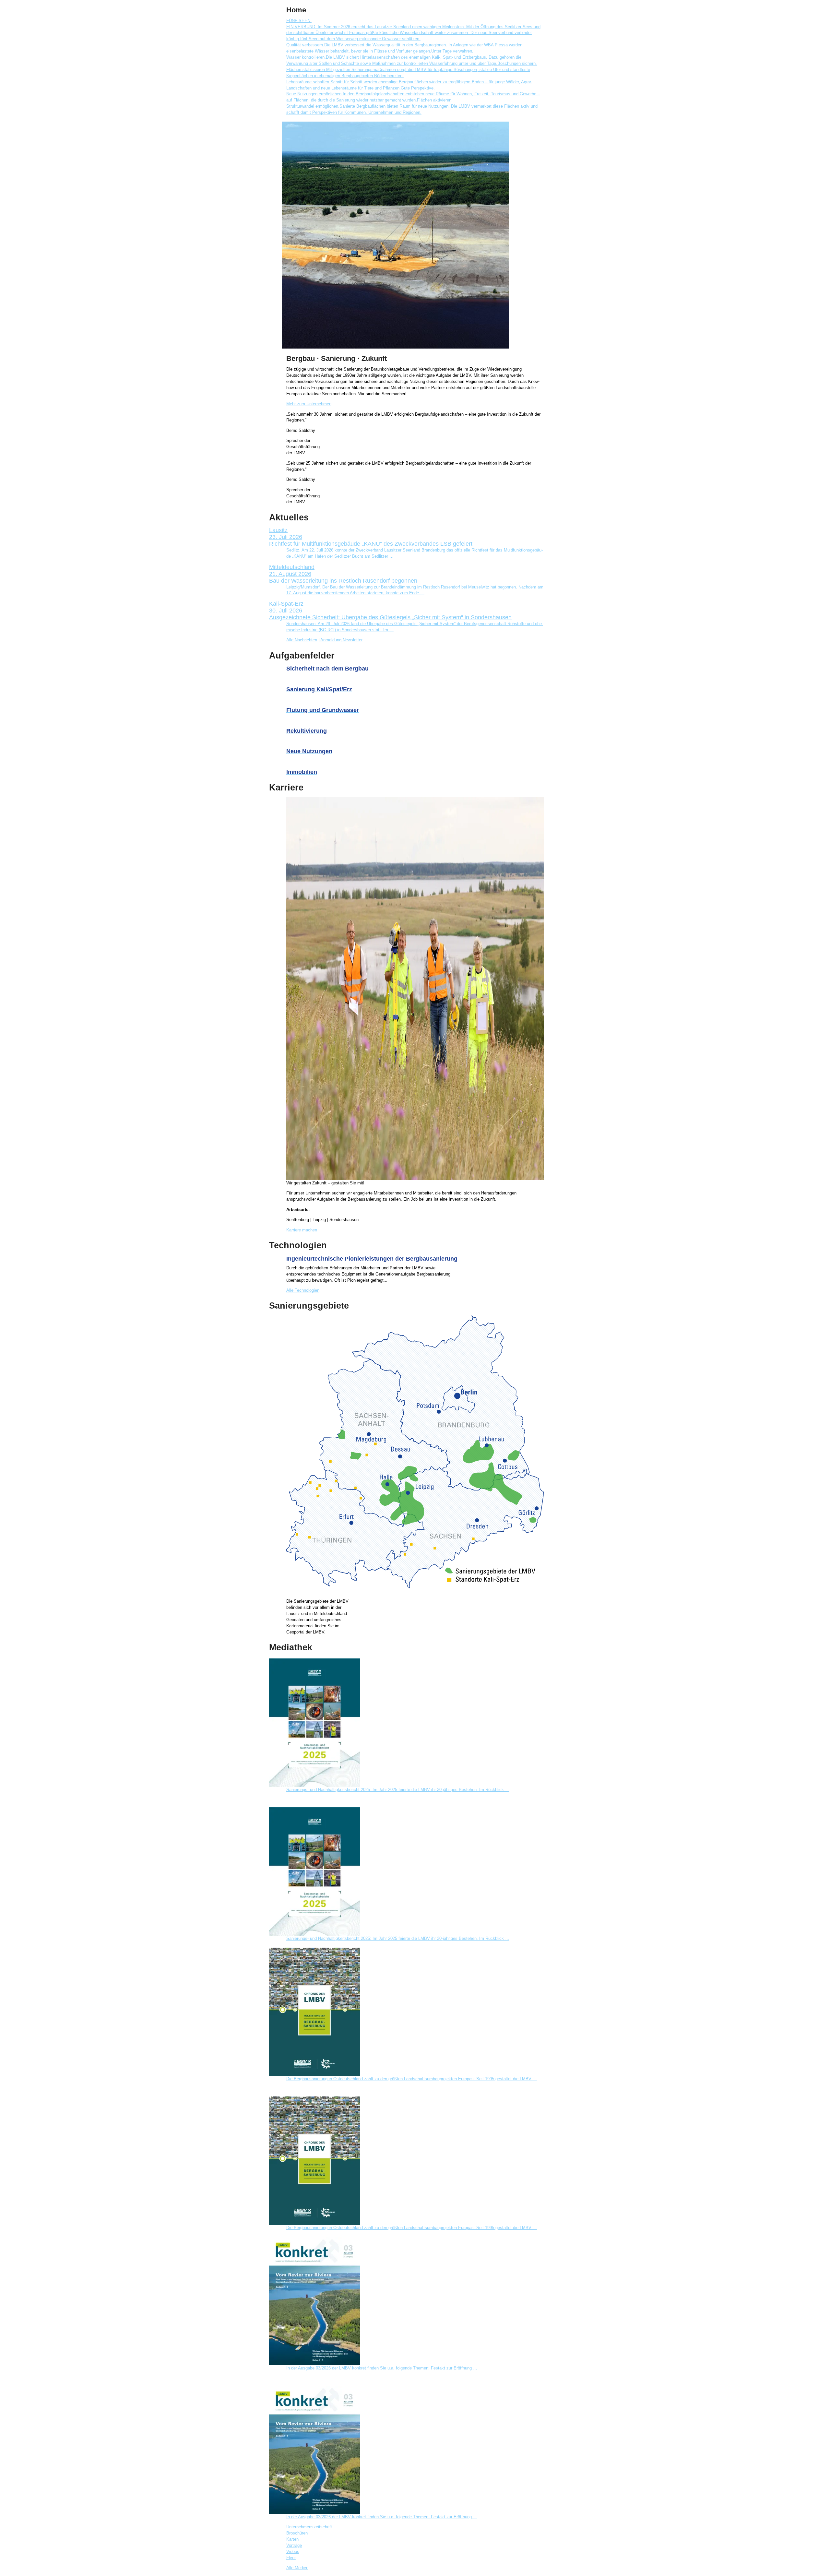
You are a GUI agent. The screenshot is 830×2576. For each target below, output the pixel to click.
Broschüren (297, 2533)
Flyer (291, 2558)
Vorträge (294, 2546)
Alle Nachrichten (302, 640)
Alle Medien (297, 2568)
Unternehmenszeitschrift (309, 2527)
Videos (293, 2552)
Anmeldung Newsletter (341, 640)
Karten (292, 2539)
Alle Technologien (303, 1290)
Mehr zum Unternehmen (309, 404)
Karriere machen (302, 1230)
